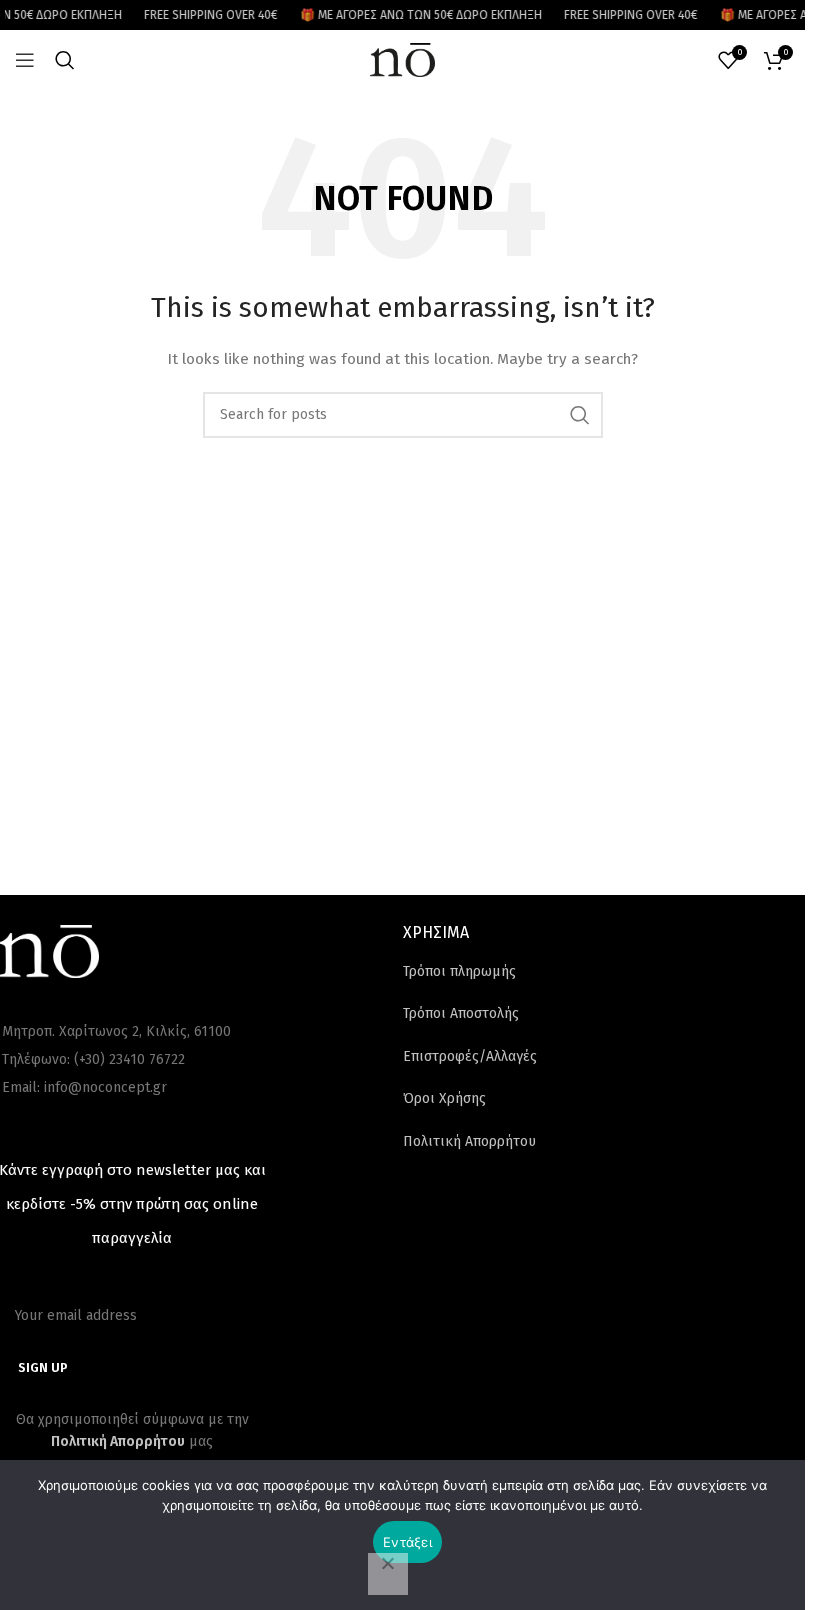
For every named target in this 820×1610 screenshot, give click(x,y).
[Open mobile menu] (25, 60)
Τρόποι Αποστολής (461, 1013)
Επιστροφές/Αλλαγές (470, 1056)
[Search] (65, 60)
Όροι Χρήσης (444, 1098)
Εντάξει (407, 1542)
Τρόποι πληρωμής (459, 971)
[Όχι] (388, 1574)
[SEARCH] (580, 415)
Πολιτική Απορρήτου (469, 1141)
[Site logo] (403, 59)
